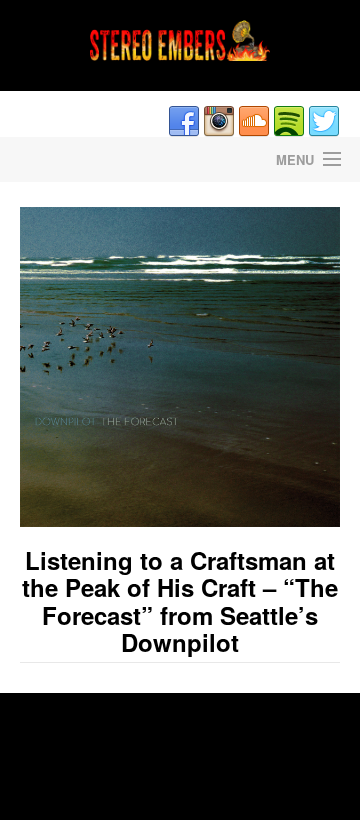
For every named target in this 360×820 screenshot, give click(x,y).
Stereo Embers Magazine (90, 159)
